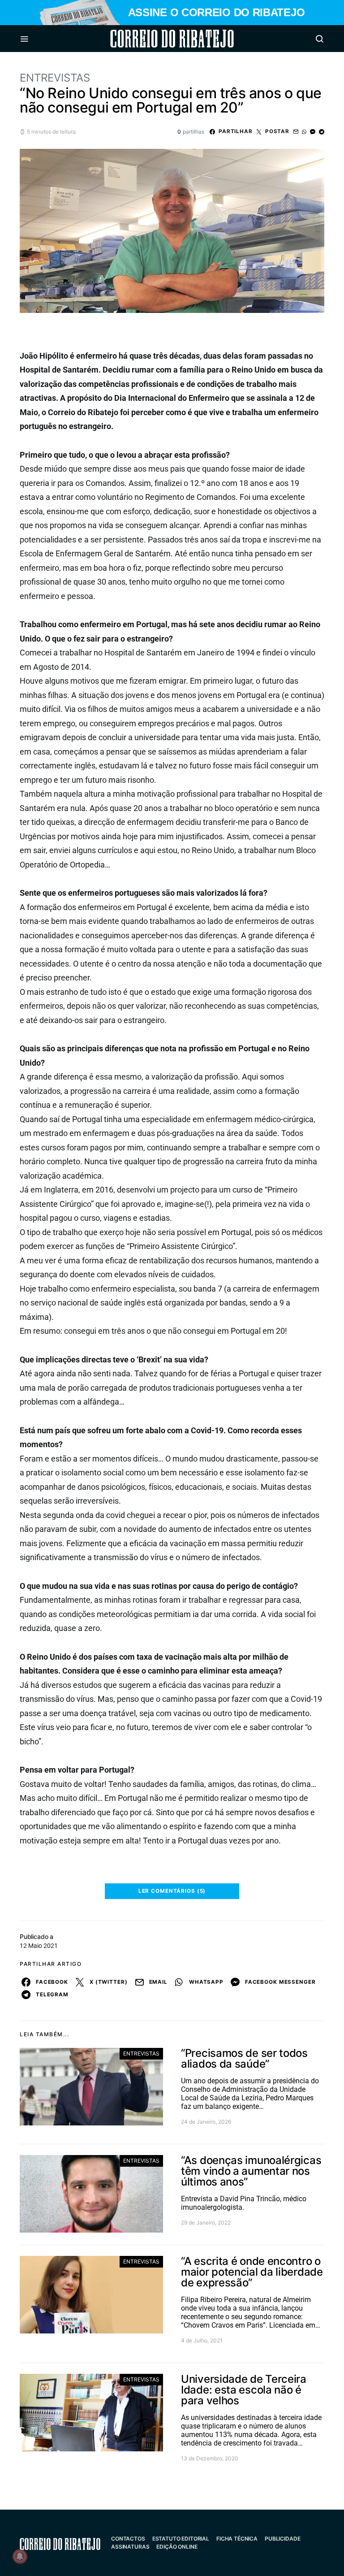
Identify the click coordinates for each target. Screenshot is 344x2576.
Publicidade (282, 2539)
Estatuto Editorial (181, 2539)
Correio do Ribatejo (150, 39)
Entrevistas (55, 78)
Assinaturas (130, 2547)
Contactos (128, 2539)
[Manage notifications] (20, 2556)
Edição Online (177, 2547)
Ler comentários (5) (172, 1891)
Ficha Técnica (237, 2539)
